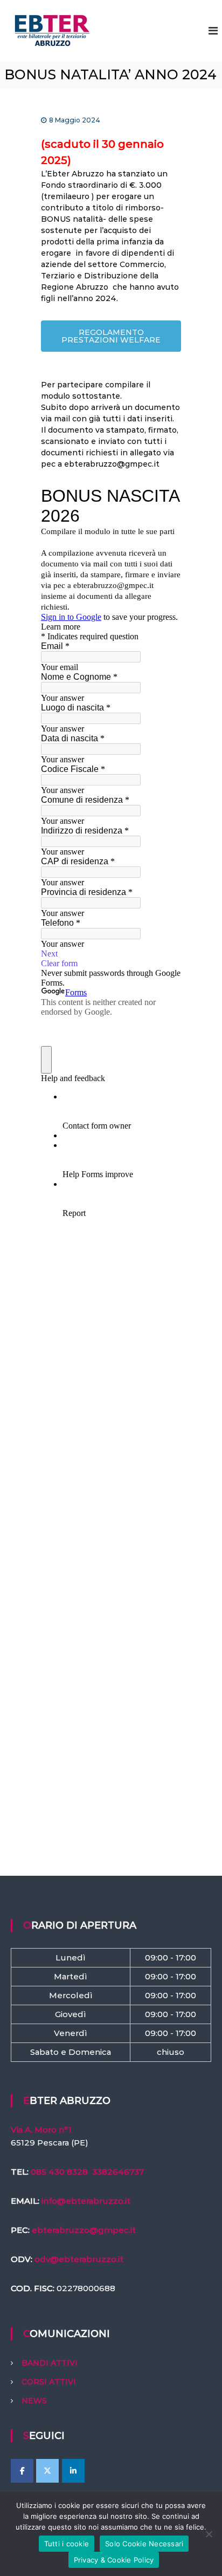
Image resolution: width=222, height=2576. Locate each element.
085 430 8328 (59, 2172)
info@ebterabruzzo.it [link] (86, 2201)
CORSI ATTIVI (49, 2382)
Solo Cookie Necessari (144, 2544)
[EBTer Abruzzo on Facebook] (22, 2471)
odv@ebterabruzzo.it (79, 2259)
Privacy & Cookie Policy (114, 2560)
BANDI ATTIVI (50, 2363)
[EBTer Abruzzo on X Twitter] (47, 2471)
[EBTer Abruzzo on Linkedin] (73, 2471)
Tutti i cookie (67, 2544)
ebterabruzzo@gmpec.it (84, 2230)
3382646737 (118, 2172)
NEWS (34, 2401)
